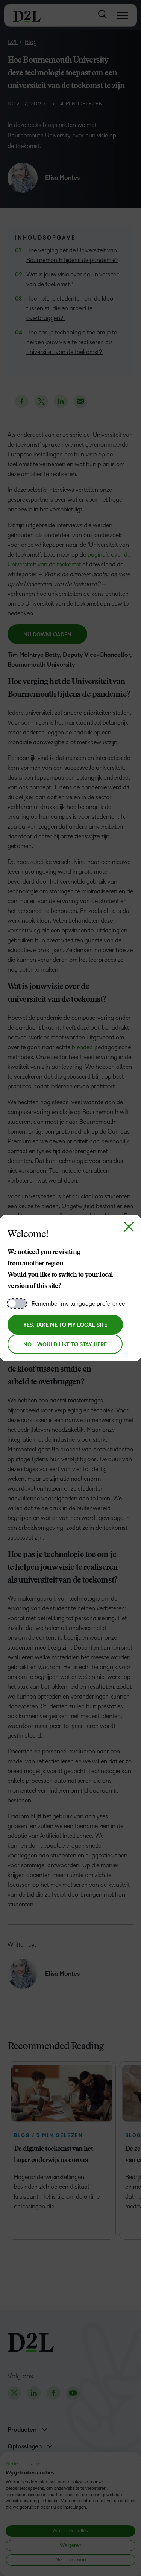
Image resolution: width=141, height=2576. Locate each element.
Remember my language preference (78, 1304)
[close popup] (129, 1227)
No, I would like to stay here (65, 1345)
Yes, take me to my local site (65, 1325)
